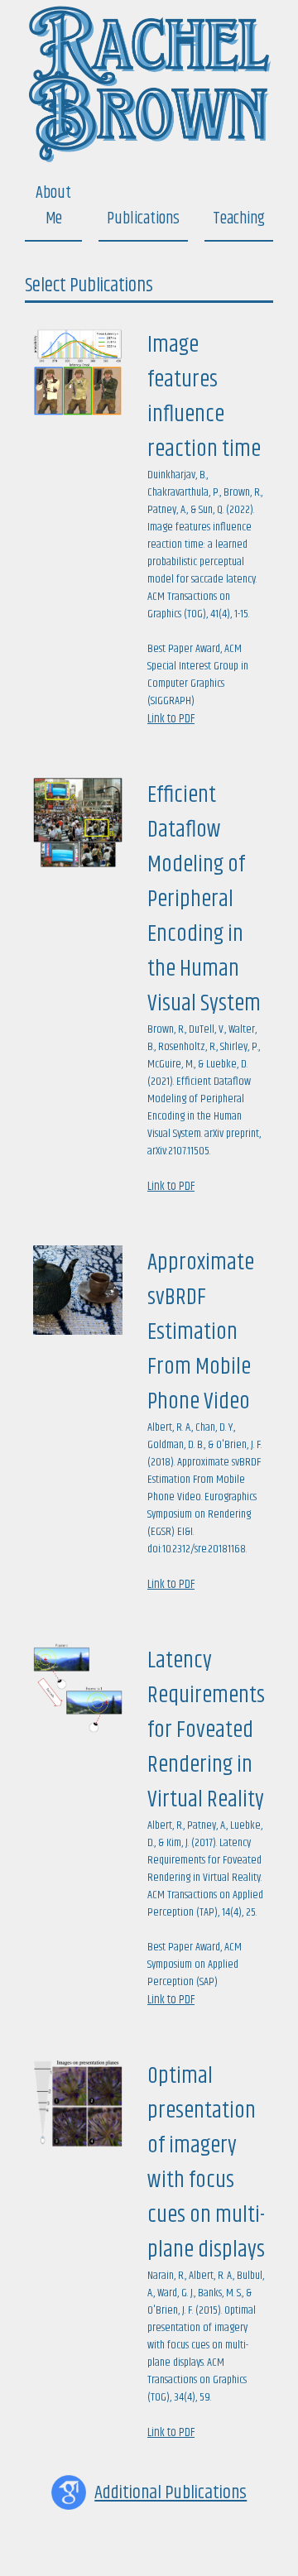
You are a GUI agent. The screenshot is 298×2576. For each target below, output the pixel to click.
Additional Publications (171, 2493)
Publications (143, 219)
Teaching (239, 219)
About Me (53, 206)
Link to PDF (171, 719)
